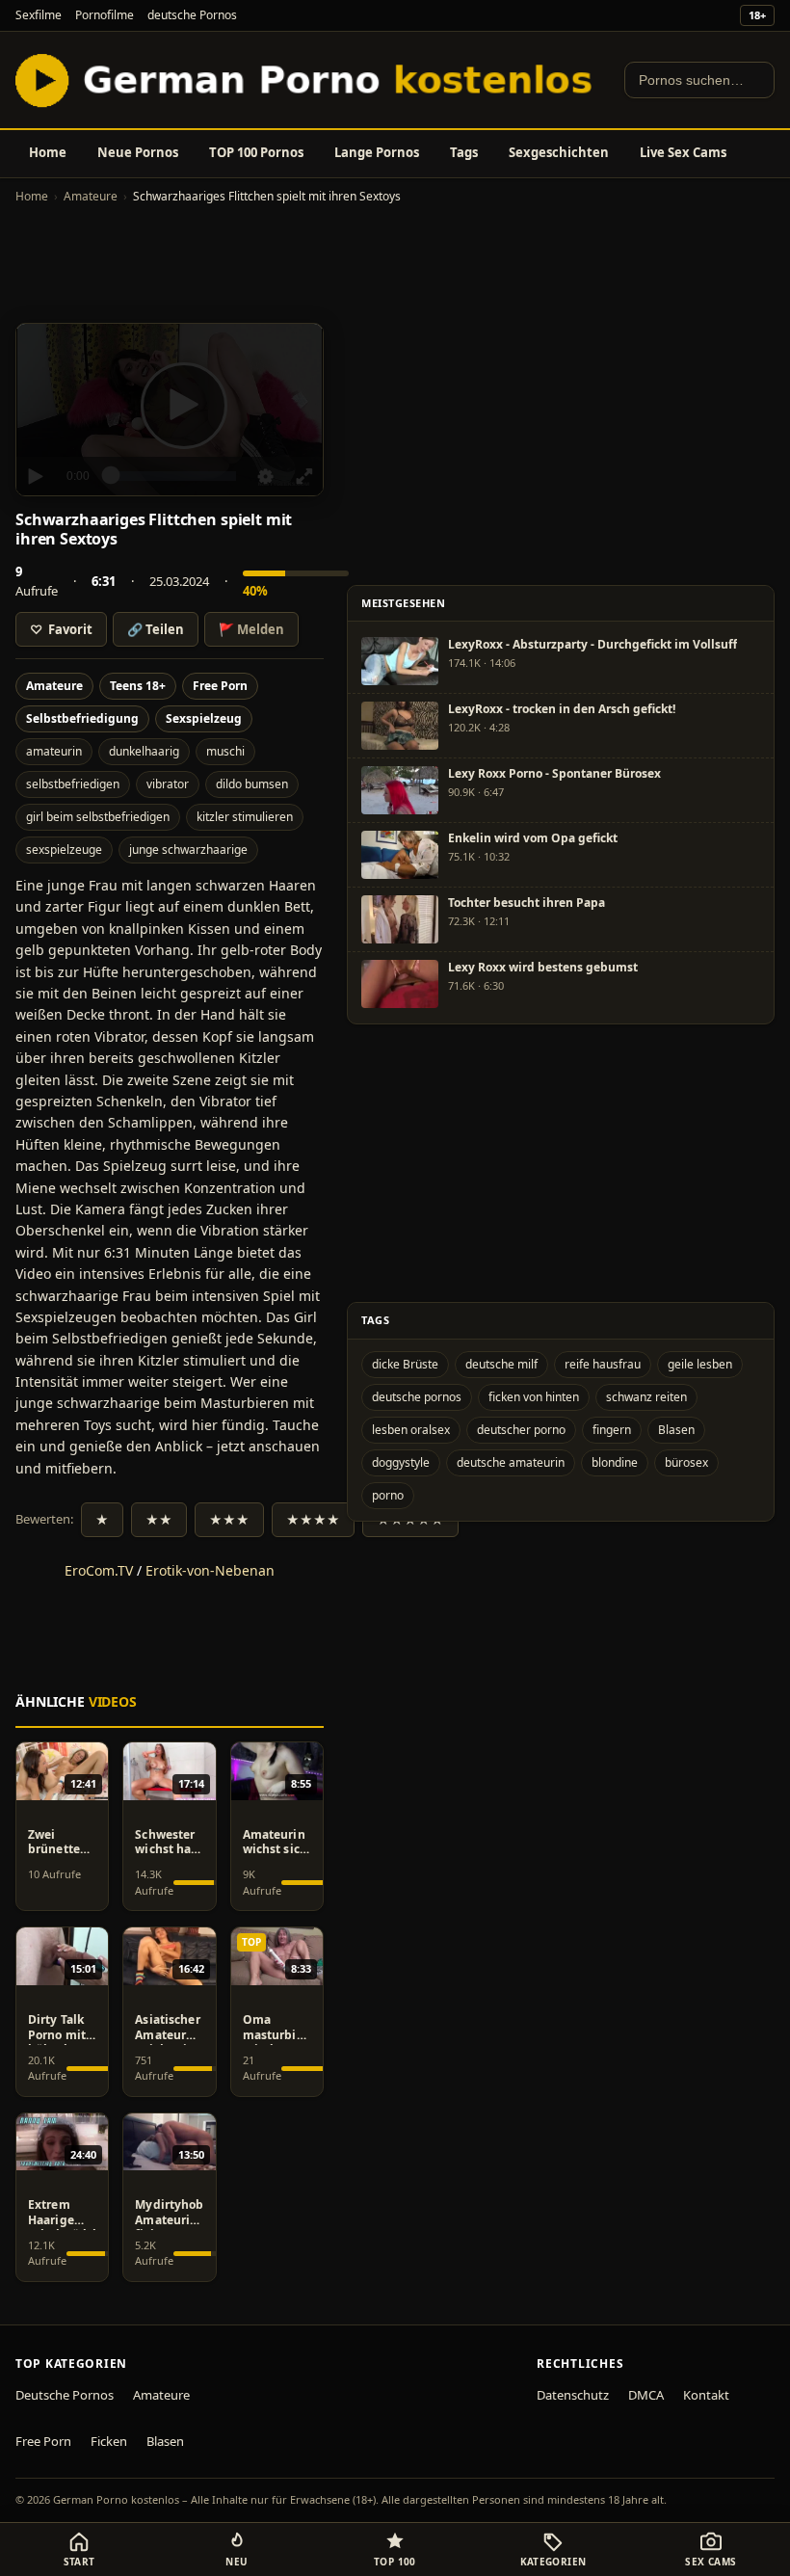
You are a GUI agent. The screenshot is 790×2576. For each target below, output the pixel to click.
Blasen (676, 1430)
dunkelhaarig (144, 751)
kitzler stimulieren (245, 817)
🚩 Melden (251, 629)
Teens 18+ (138, 686)
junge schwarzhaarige (188, 850)
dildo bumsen (252, 784)
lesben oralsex (411, 1430)
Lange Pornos (377, 152)
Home (48, 152)
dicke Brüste (405, 1364)
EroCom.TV (99, 1570)
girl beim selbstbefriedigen (98, 817)
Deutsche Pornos (65, 2395)
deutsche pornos (417, 1397)
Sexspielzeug (204, 718)
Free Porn (220, 686)
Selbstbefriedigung (82, 718)
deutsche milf (501, 1364)
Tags (464, 152)
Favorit (61, 629)
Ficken (109, 2441)
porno (388, 1495)
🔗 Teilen (156, 629)
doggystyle (401, 1462)
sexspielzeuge (64, 850)
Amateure (91, 196)
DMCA (646, 2395)
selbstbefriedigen (73, 784)
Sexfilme (39, 15)
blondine (615, 1462)
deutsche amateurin (511, 1462)
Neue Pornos (138, 152)
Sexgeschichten (559, 152)
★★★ (229, 1520)
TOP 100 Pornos (256, 152)
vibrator (168, 784)
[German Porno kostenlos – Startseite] (308, 80)
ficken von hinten (534, 1397)
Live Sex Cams (683, 152)
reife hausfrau (603, 1364)
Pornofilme (105, 15)
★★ (159, 1520)
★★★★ (313, 1520)
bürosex (686, 1462)
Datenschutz (573, 2395)
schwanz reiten (646, 1397)
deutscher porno (521, 1430)
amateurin (54, 751)
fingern (612, 1430)
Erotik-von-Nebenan (210, 1570)
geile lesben (700, 1364)
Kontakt (706, 2395)
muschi (225, 751)
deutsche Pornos (192, 15)
